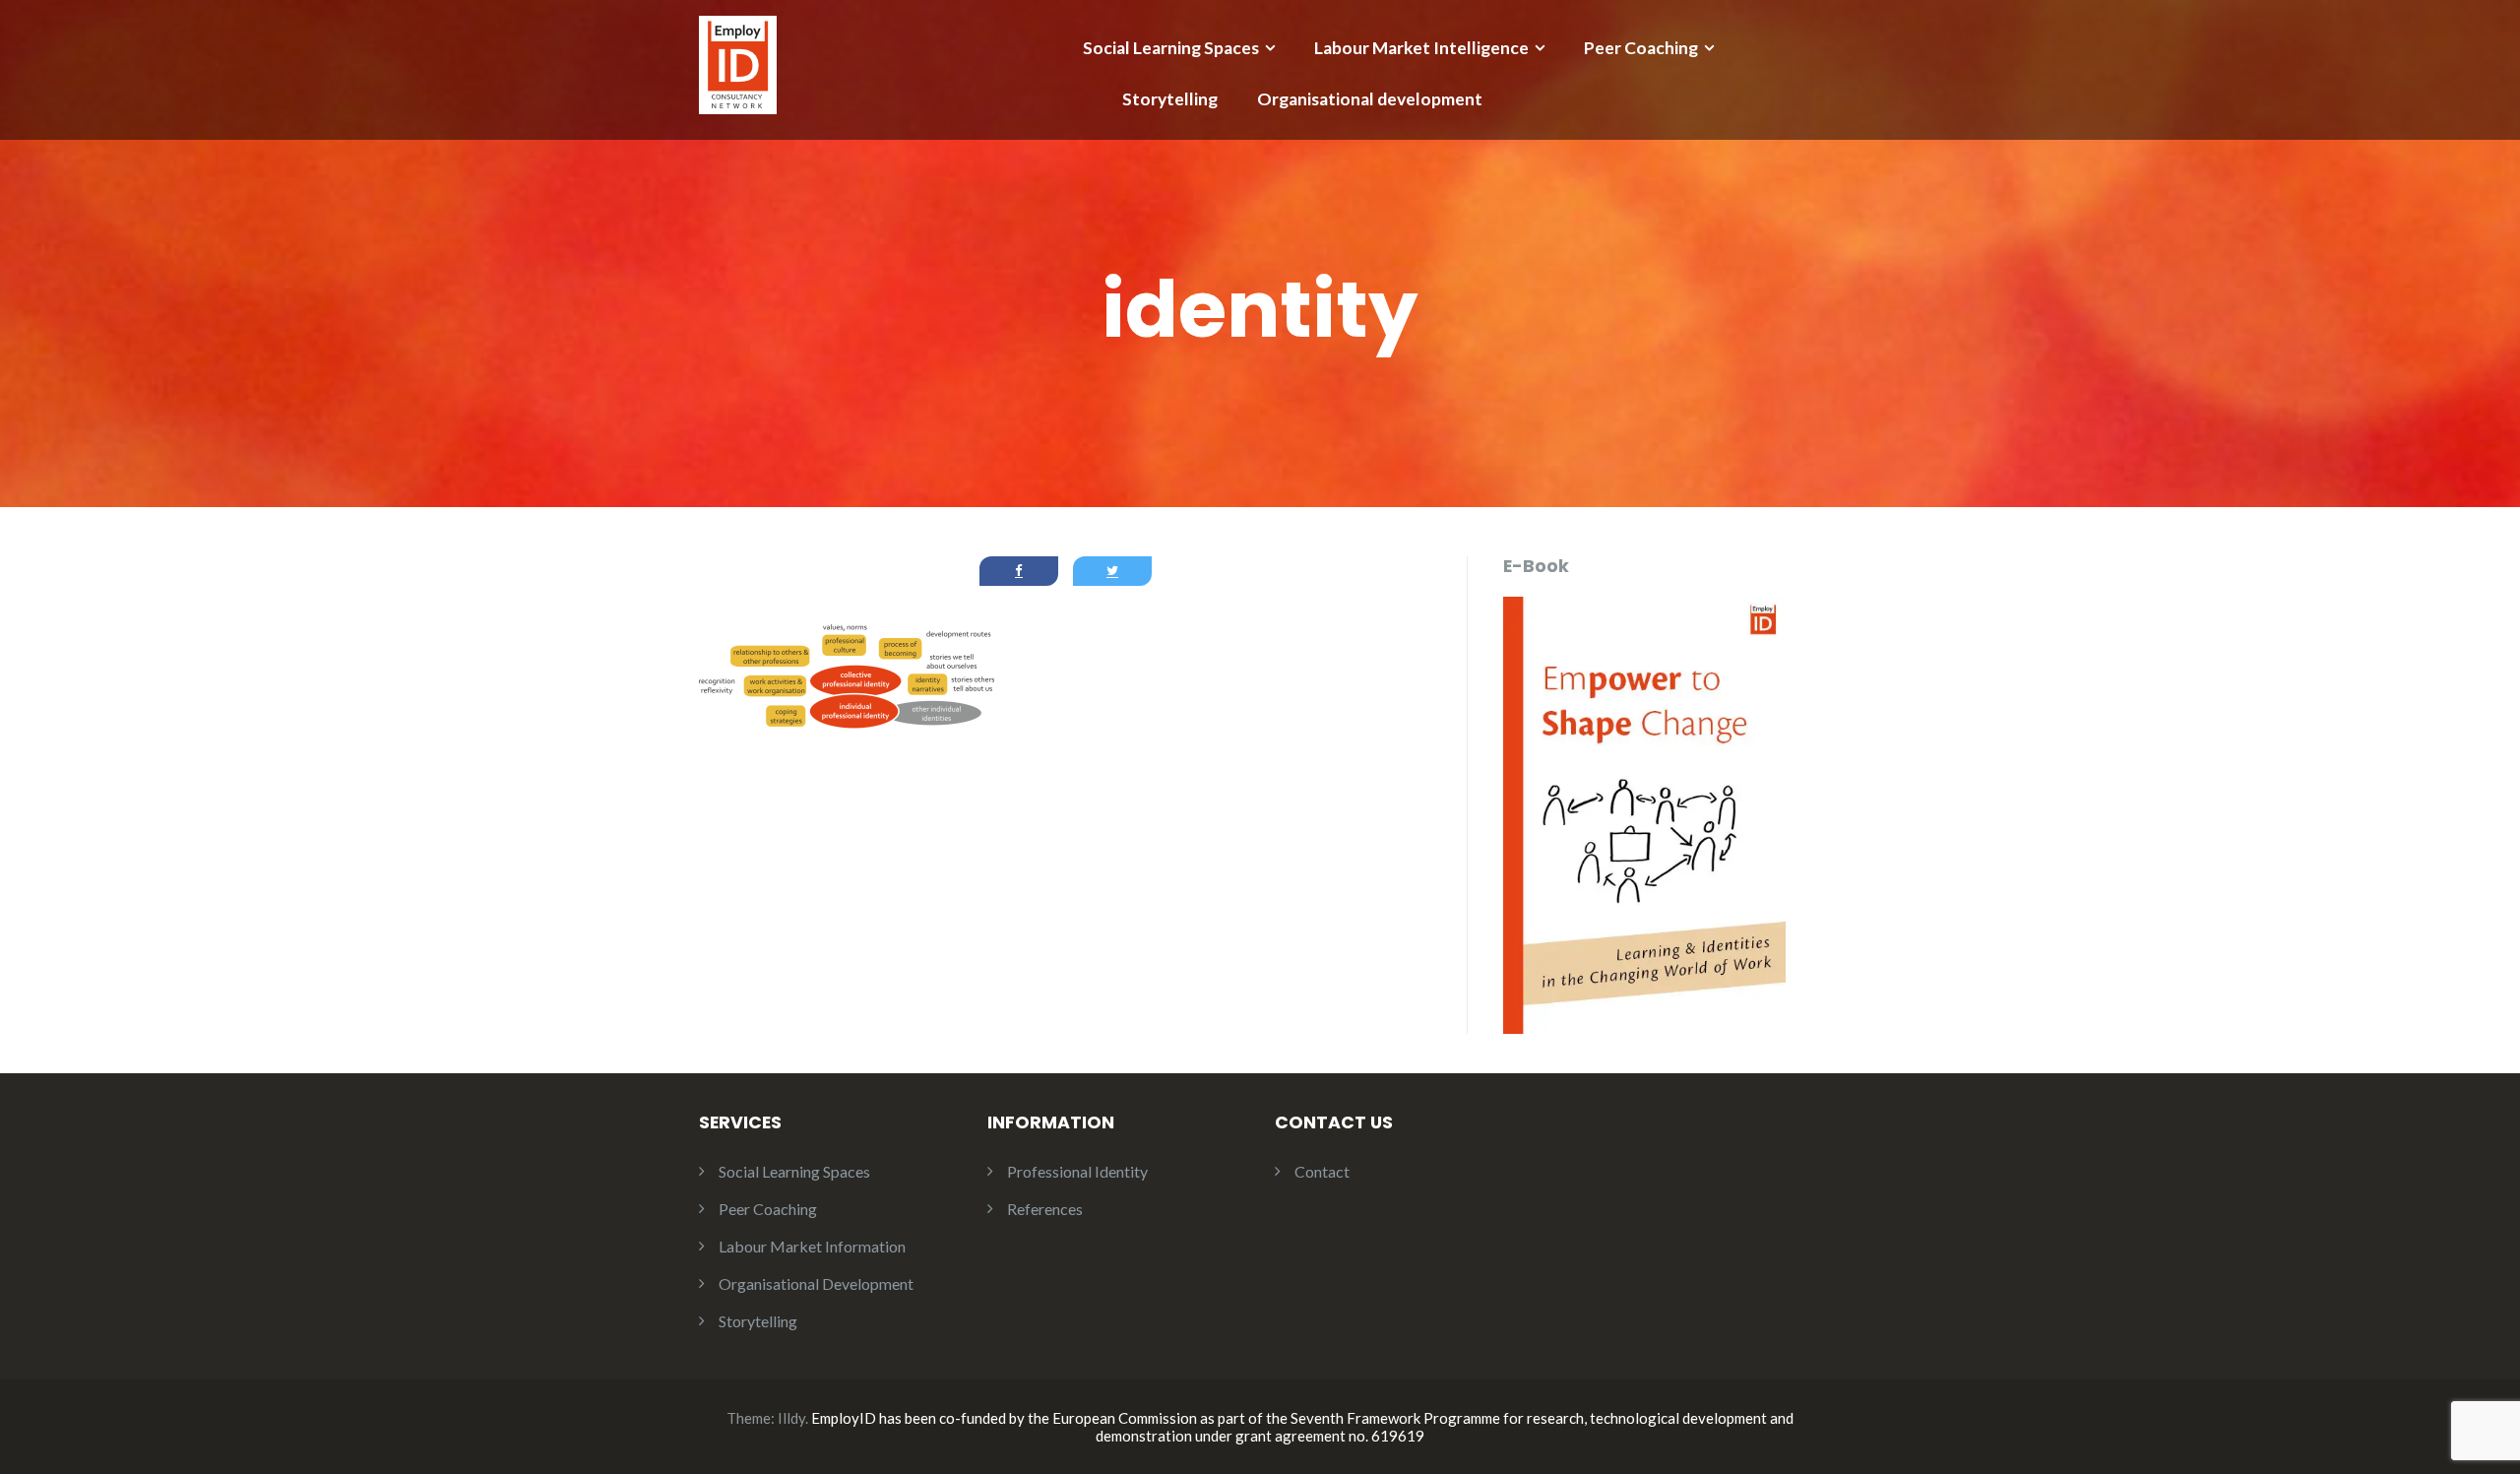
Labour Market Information (812, 1246)
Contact (1322, 1171)
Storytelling (1170, 99)
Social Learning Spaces (1171, 48)
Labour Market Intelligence (1421, 48)
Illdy (791, 1418)
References (1045, 1209)
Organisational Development (816, 1283)
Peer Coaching (1641, 48)
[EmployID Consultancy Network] (738, 63)
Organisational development (1370, 99)
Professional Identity (1077, 1171)
